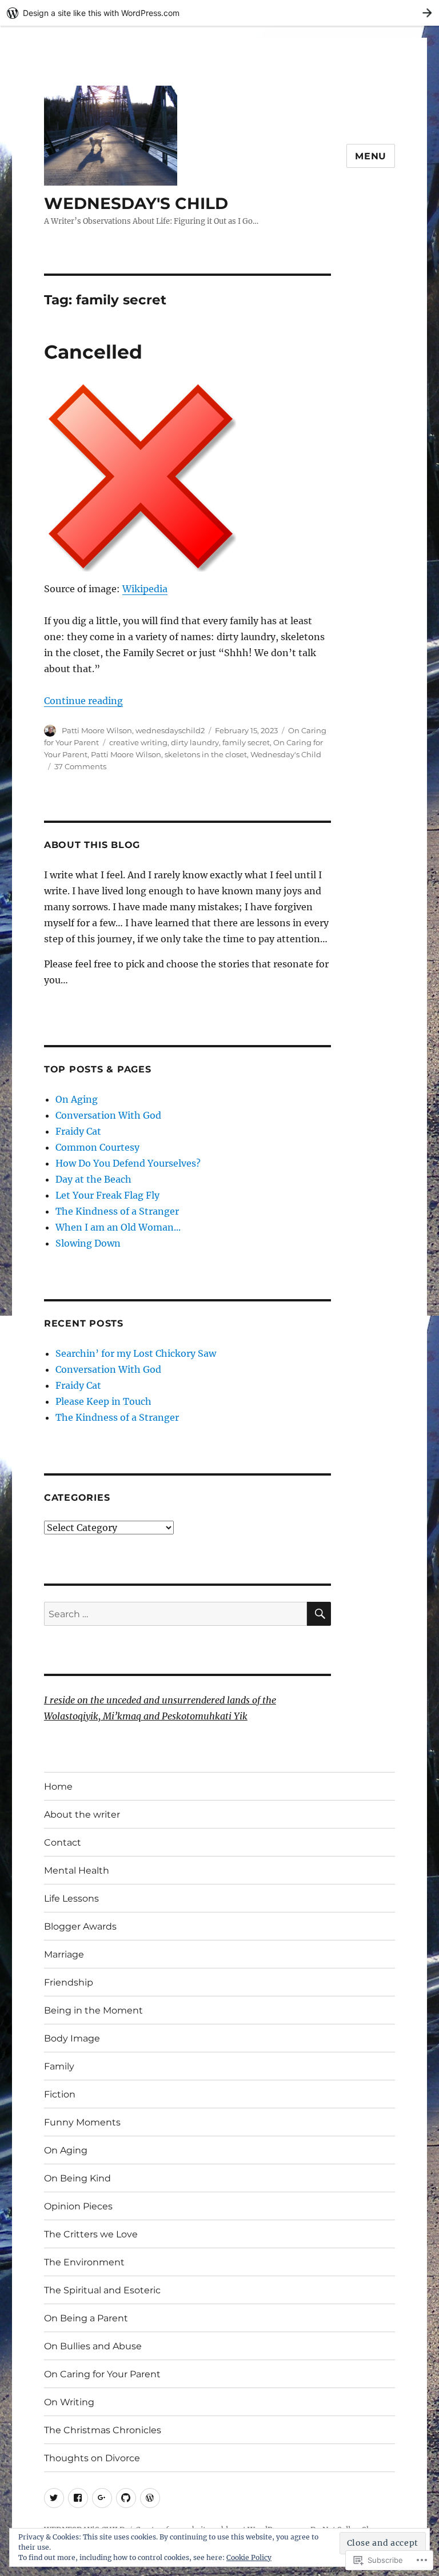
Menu (371, 156)
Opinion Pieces (78, 2206)
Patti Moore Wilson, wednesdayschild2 (133, 730)
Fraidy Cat (78, 1131)
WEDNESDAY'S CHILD (136, 203)
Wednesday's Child (286, 754)
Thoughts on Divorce (92, 2458)
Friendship (69, 1982)
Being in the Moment (93, 2010)
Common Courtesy (97, 1147)
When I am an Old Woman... (118, 1227)
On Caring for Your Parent (102, 2374)
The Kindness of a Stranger (117, 1211)
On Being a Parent (86, 2318)
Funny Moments (82, 2122)
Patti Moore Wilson (126, 754)
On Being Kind (77, 2178)
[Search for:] (176, 1614)
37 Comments (80, 766)
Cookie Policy (249, 2557)
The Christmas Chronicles (103, 2430)
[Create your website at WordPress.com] (219, 13)
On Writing (69, 2402)
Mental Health (77, 1870)
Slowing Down (88, 1243)
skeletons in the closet (206, 754)
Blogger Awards (80, 1926)
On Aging (77, 1099)
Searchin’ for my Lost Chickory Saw (136, 1353)
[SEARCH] (319, 1614)
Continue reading (83, 701)
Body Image (72, 2038)
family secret (246, 742)
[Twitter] (54, 2498)
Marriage (64, 1954)
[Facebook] (78, 2498)
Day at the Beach (93, 1179)
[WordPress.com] (150, 2498)
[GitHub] (126, 2498)
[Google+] (102, 2498)
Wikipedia (145, 589)
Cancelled (93, 352)
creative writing (138, 742)
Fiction (60, 2094)
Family (59, 2066)
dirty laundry (195, 742)
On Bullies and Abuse (93, 2346)
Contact (63, 1842)
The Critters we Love (91, 2234)
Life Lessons (71, 1898)
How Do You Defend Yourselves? (128, 1163)
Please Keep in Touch (103, 1401)
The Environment (84, 2262)
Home (58, 1787)
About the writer (82, 1815)
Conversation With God (108, 1115)
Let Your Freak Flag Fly (107, 1195)
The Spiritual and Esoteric (102, 2290)
